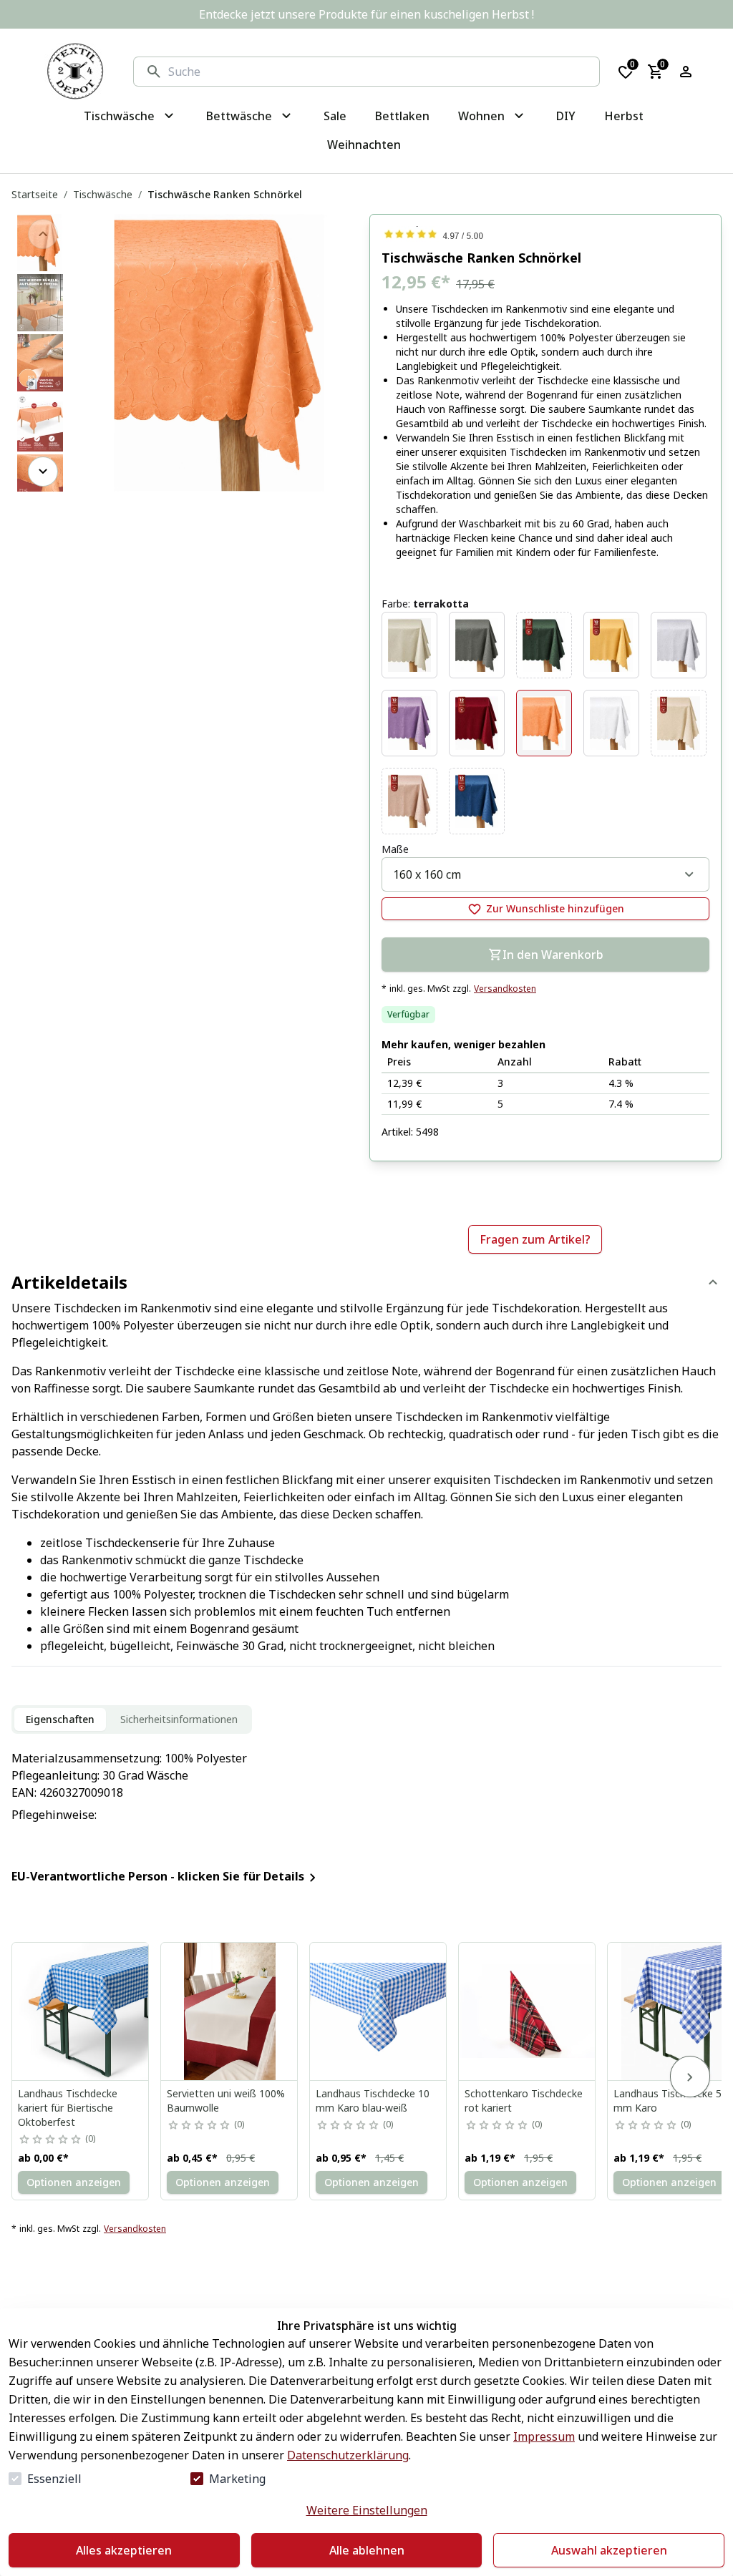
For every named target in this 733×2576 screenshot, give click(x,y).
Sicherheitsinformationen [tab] (179, 1719)
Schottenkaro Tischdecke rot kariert (524, 2101)
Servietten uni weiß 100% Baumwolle (226, 2101)
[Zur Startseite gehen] (75, 72)
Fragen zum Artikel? (535, 1239)
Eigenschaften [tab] (60, 1719)
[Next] (43, 472)
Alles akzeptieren (124, 2550)
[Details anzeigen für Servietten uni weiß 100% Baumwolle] (230, 2011)
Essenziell (54, 2479)
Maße (395, 849)
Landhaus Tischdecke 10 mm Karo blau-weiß (373, 2101)
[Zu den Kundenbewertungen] (545, 234)
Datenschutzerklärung (348, 2455)
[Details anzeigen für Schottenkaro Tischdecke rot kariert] (528, 2011)
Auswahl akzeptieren (609, 2550)
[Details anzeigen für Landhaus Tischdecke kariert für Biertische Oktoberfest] (81, 2011)
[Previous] (43, 234)
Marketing (237, 2479)
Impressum (544, 2436)
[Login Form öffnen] (686, 72)
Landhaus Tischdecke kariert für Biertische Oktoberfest (68, 2108)
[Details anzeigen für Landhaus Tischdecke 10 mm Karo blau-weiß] (379, 2011)
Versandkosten (505, 989)
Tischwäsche (103, 194)
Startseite (35, 194)
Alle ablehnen (367, 2550)
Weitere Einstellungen (367, 2510)
